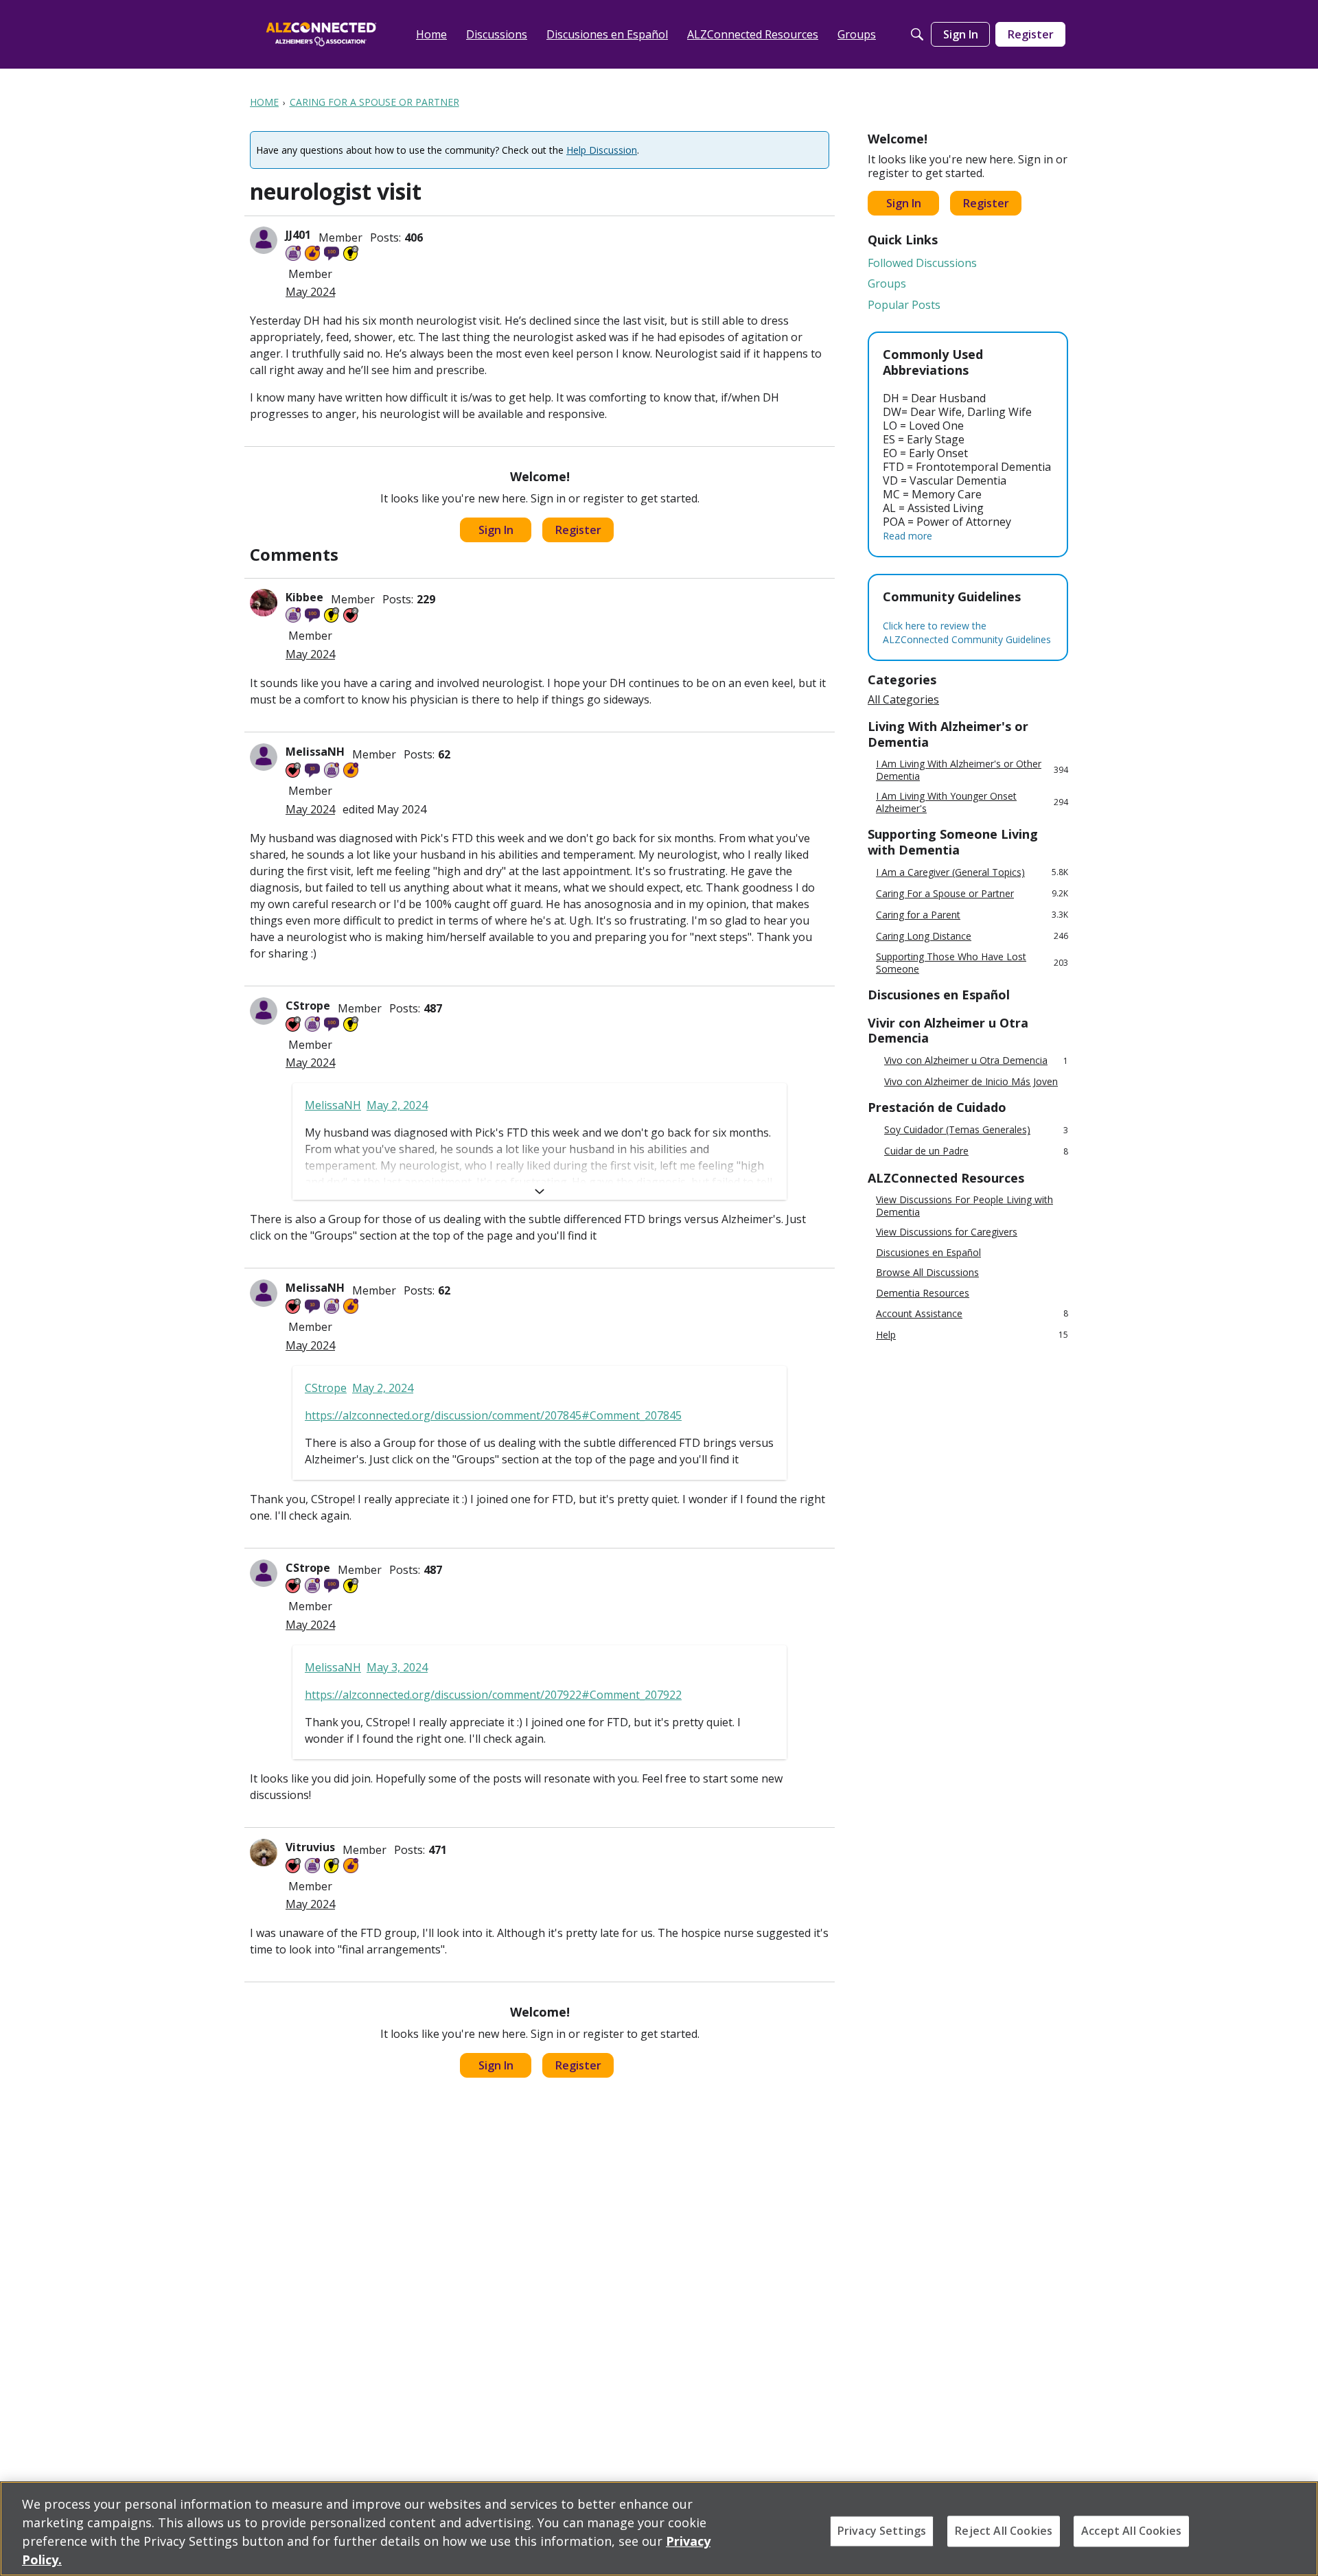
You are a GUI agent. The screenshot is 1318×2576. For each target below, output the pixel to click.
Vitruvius (310, 1847)
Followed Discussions (922, 263)
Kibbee (304, 597)
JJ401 (298, 235)
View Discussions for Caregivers (947, 1232)
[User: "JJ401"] (264, 240)
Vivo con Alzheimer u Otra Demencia (976, 1061)
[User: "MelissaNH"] (264, 757)
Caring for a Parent (972, 915)
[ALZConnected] (321, 34)
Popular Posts (904, 305)
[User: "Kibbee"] (264, 603)
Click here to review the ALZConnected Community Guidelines (967, 633)
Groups (887, 283)
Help (972, 1335)
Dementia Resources (923, 1293)
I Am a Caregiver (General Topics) (972, 872)
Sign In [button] (496, 530)
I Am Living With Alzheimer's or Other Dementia (972, 770)
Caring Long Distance (972, 936)
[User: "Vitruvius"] (264, 1853)
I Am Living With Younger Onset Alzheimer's (972, 802)
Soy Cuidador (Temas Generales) (976, 1130)
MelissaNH (315, 752)
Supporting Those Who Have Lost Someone (972, 963)
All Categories (903, 699)
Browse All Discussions (927, 1273)
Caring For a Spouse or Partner (972, 893)
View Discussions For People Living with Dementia (964, 1206)
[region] (659, 2529)
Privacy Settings (882, 2531)
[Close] (1296, 2527)
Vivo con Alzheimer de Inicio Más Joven (971, 1082)
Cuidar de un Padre (976, 1151)
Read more (907, 536)
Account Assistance (972, 1313)
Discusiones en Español (928, 1253)
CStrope (308, 1006)
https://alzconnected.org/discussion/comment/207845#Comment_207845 (493, 1415)
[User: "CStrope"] (264, 1011)
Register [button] (578, 530)
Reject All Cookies (1004, 2531)
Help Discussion (602, 150)
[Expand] (540, 1192)
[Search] (917, 34)
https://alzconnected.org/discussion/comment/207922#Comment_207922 (493, 1695)
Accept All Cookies (1131, 2531)
